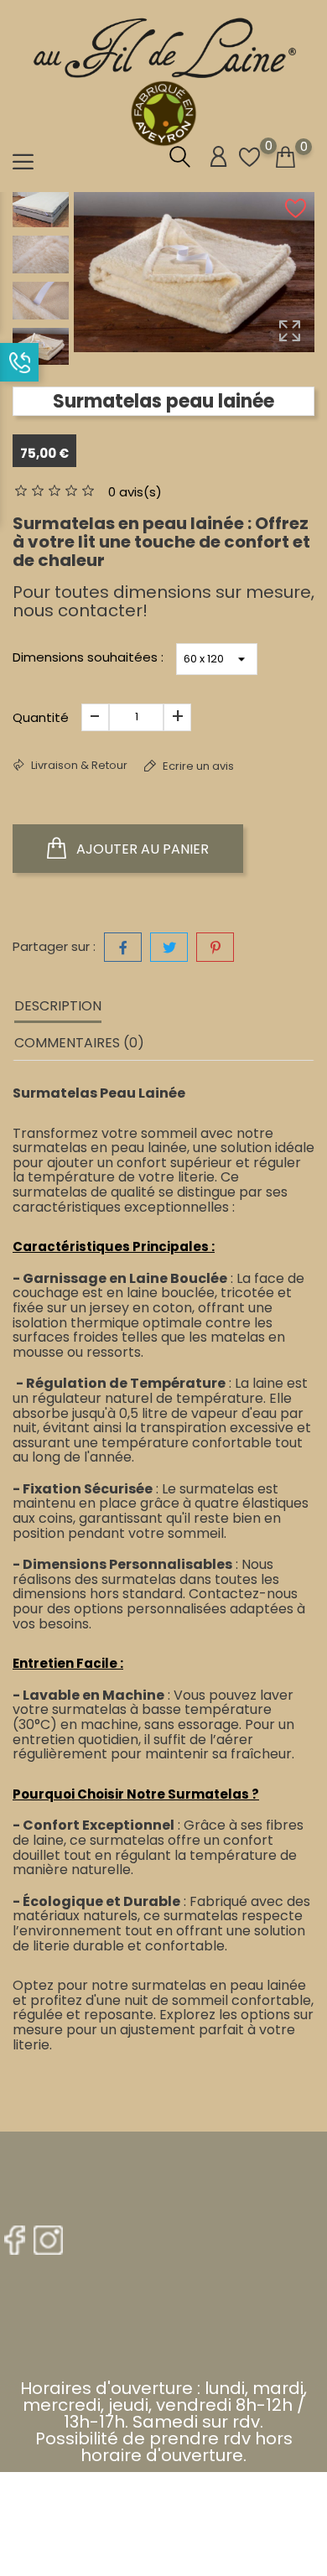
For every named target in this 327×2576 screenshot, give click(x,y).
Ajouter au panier (141, 849)
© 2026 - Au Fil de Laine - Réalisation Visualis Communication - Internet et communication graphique (163, 2511)
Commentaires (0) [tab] (79, 1043)
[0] (285, 158)
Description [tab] (58, 1006)
